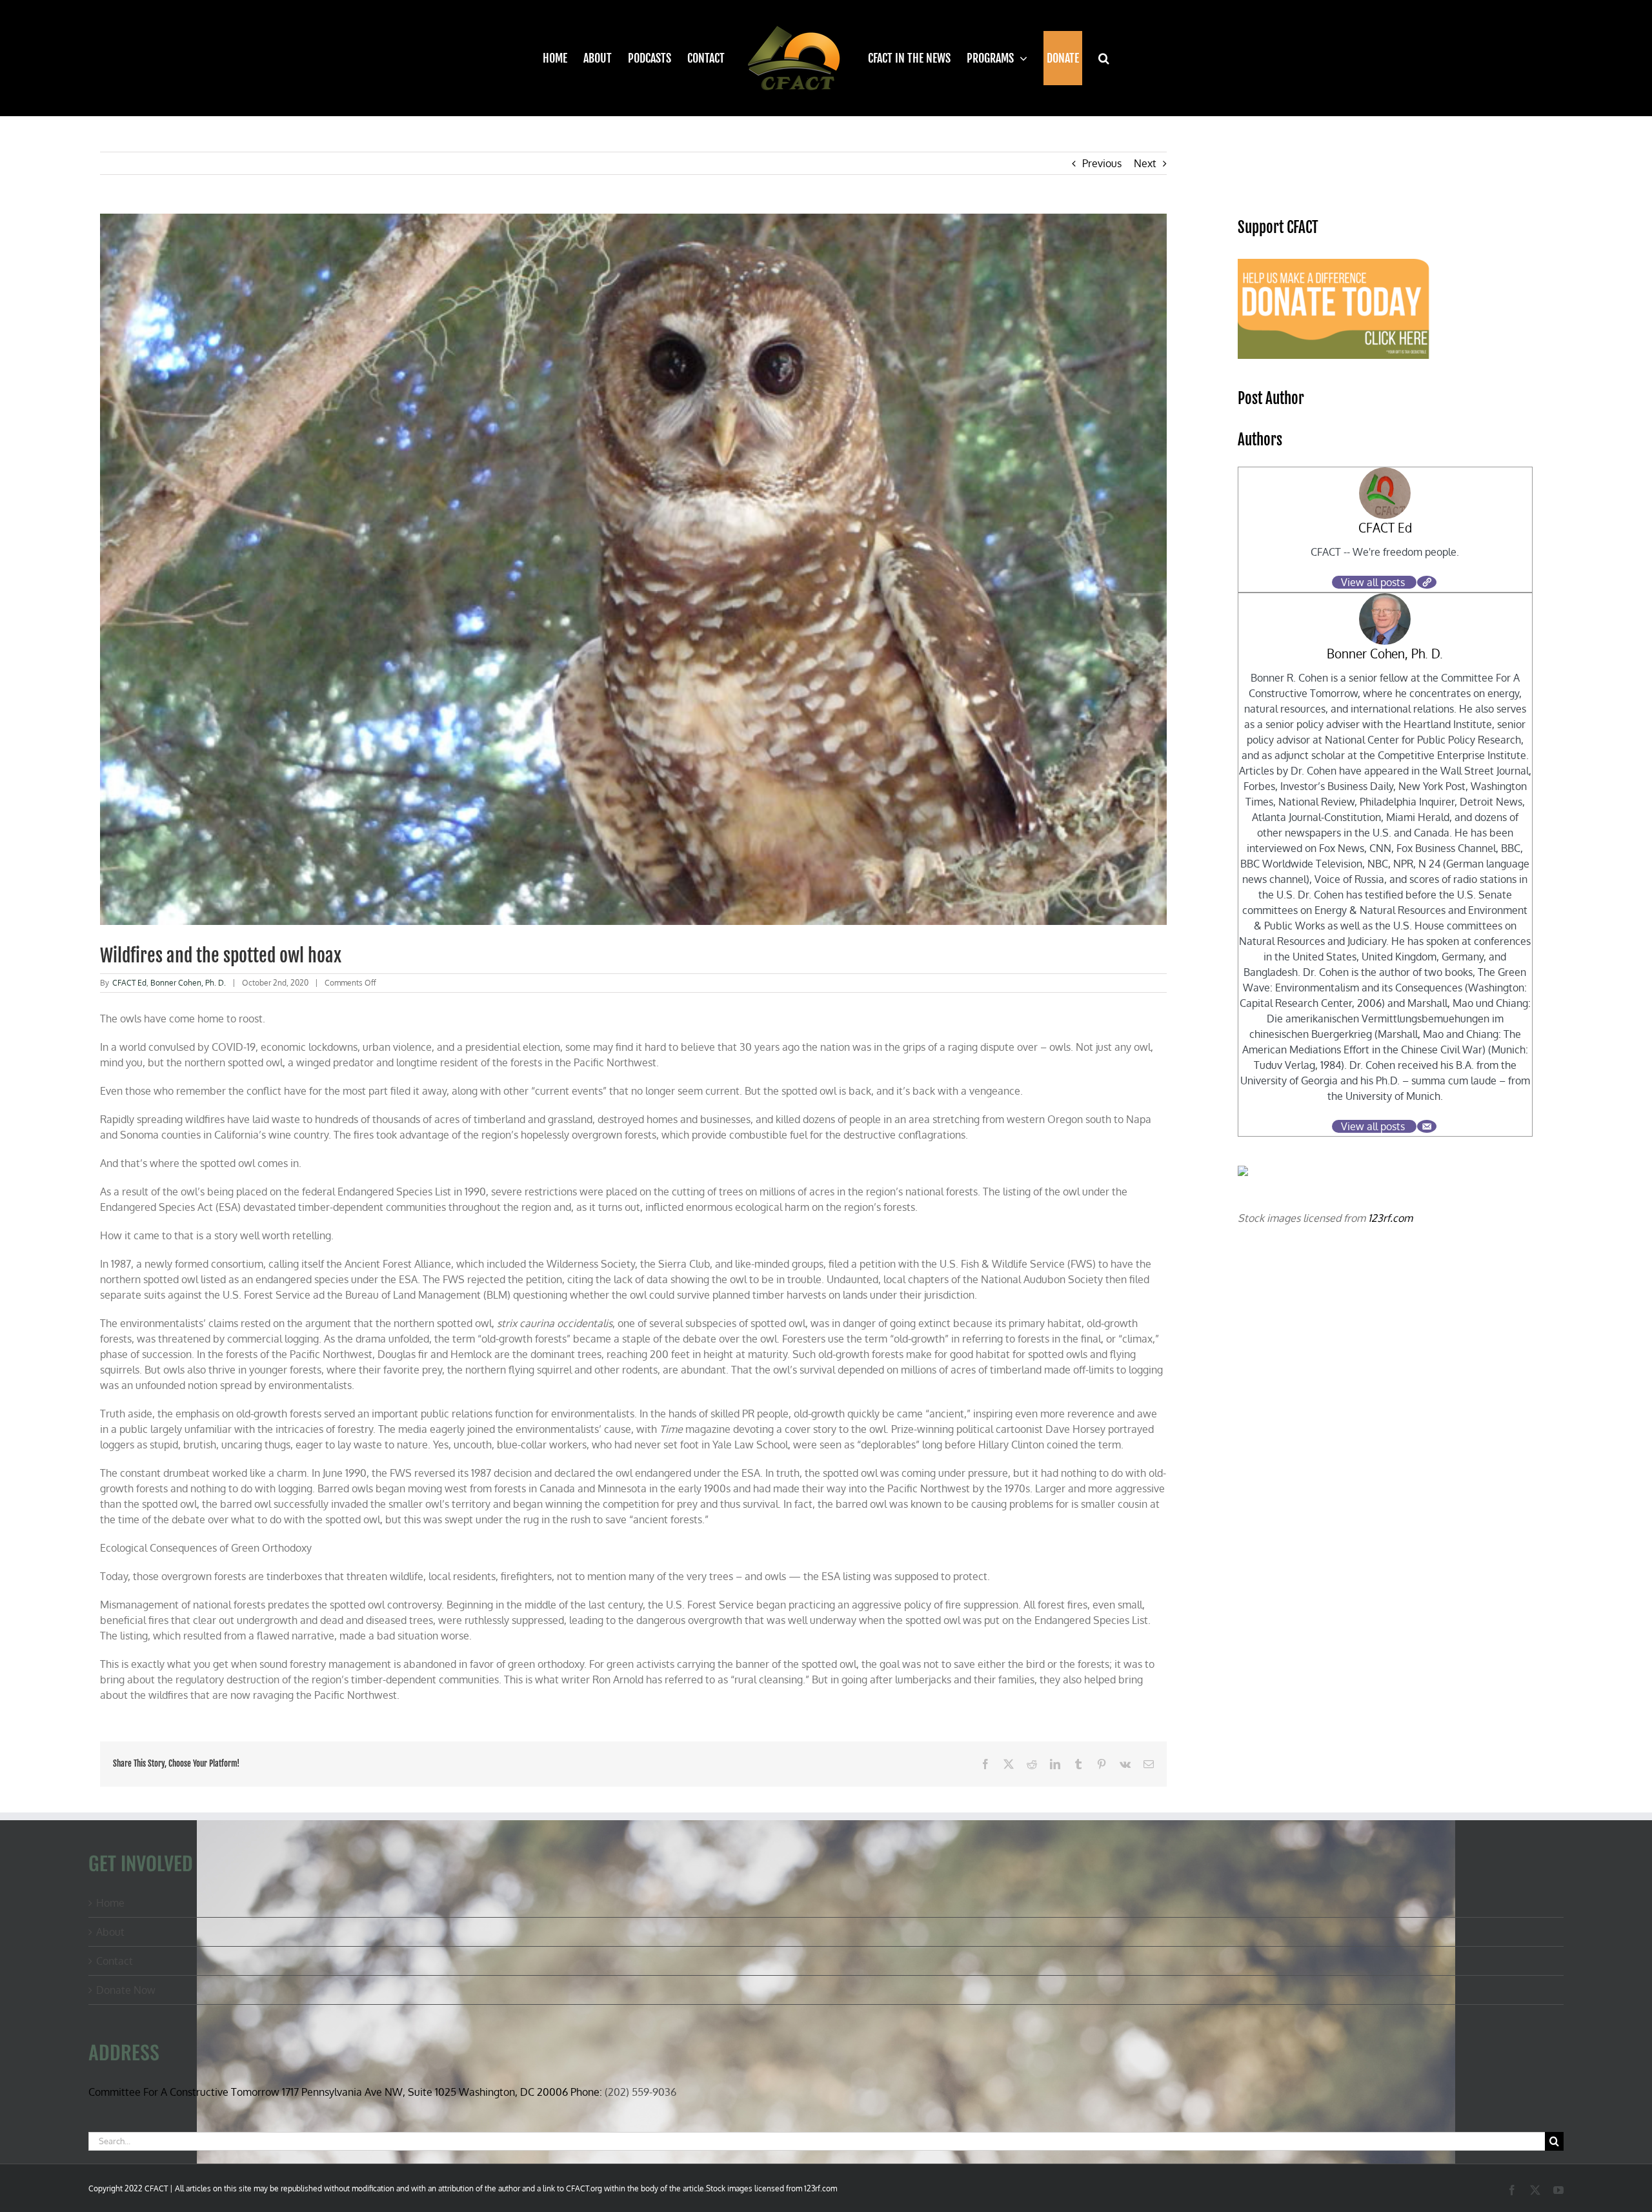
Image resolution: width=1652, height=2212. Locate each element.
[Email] (1427, 1126)
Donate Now (126, 1990)
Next (1145, 163)
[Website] (1427, 582)
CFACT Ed (129, 983)
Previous (1102, 163)
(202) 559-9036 (640, 2092)
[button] (1096, 58)
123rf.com (1390, 1218)
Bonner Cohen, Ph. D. (188, 983)
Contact (115, 1961)
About (110, 1932)
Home (110, 1903)
